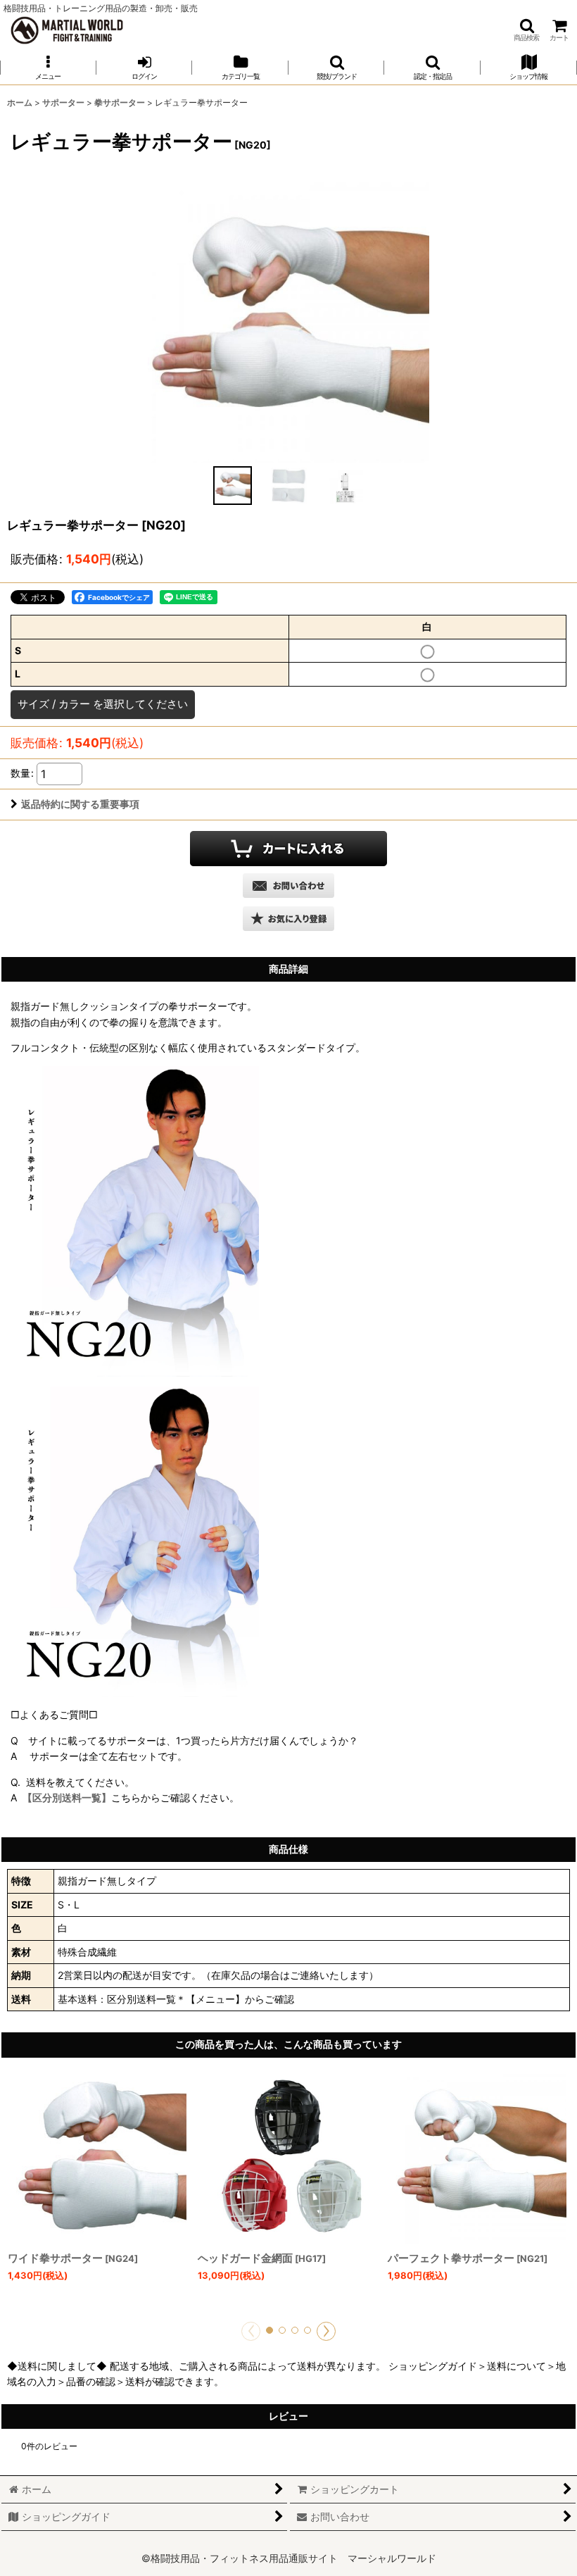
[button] (526, 30)
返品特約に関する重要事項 (80, 804)
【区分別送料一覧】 (67, 1797)
